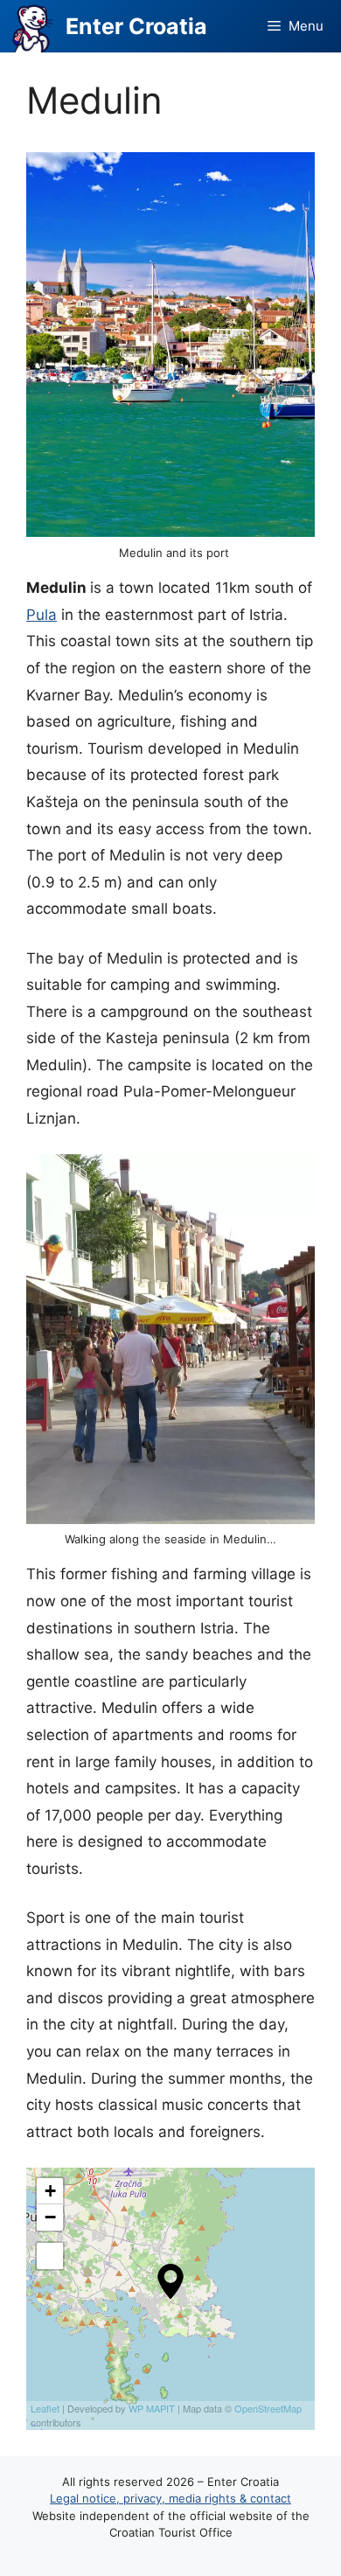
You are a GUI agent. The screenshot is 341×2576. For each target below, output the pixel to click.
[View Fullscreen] (50, 2256)
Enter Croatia (136, 26)
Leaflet (45, 2408)
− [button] (50, 2217)
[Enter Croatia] (33, 26)
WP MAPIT (152, 2408)
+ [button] (50, 2191)
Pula (42, 615)
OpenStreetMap (268, 2408)
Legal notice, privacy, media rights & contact (170, 2498)
